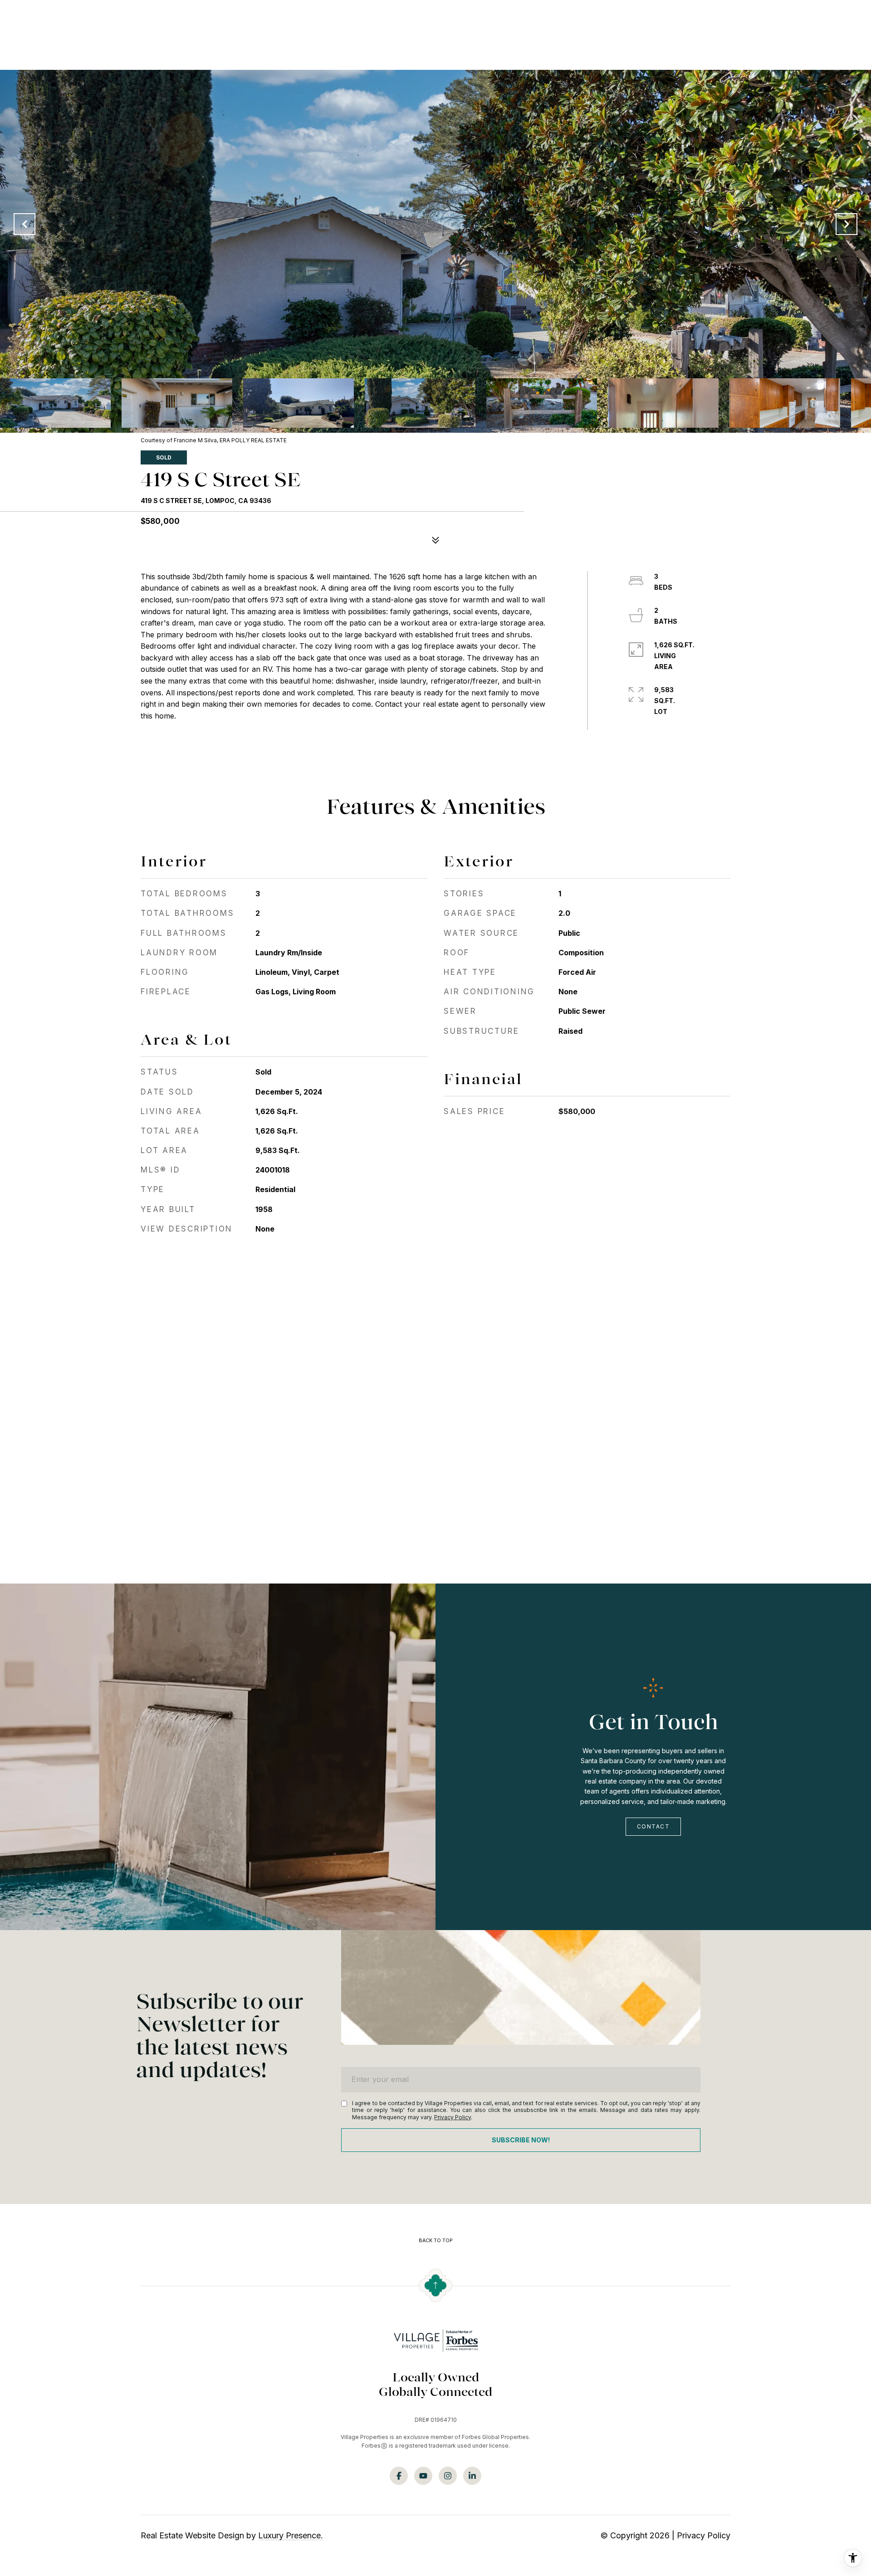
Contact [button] (653, 1826)
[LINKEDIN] (472, 2476)
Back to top (436, 2241)
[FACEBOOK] (399, 2476)
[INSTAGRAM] (448, 2476)
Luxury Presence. (291, 2535)
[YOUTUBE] (423, 2476)
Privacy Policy (453, 2117)
